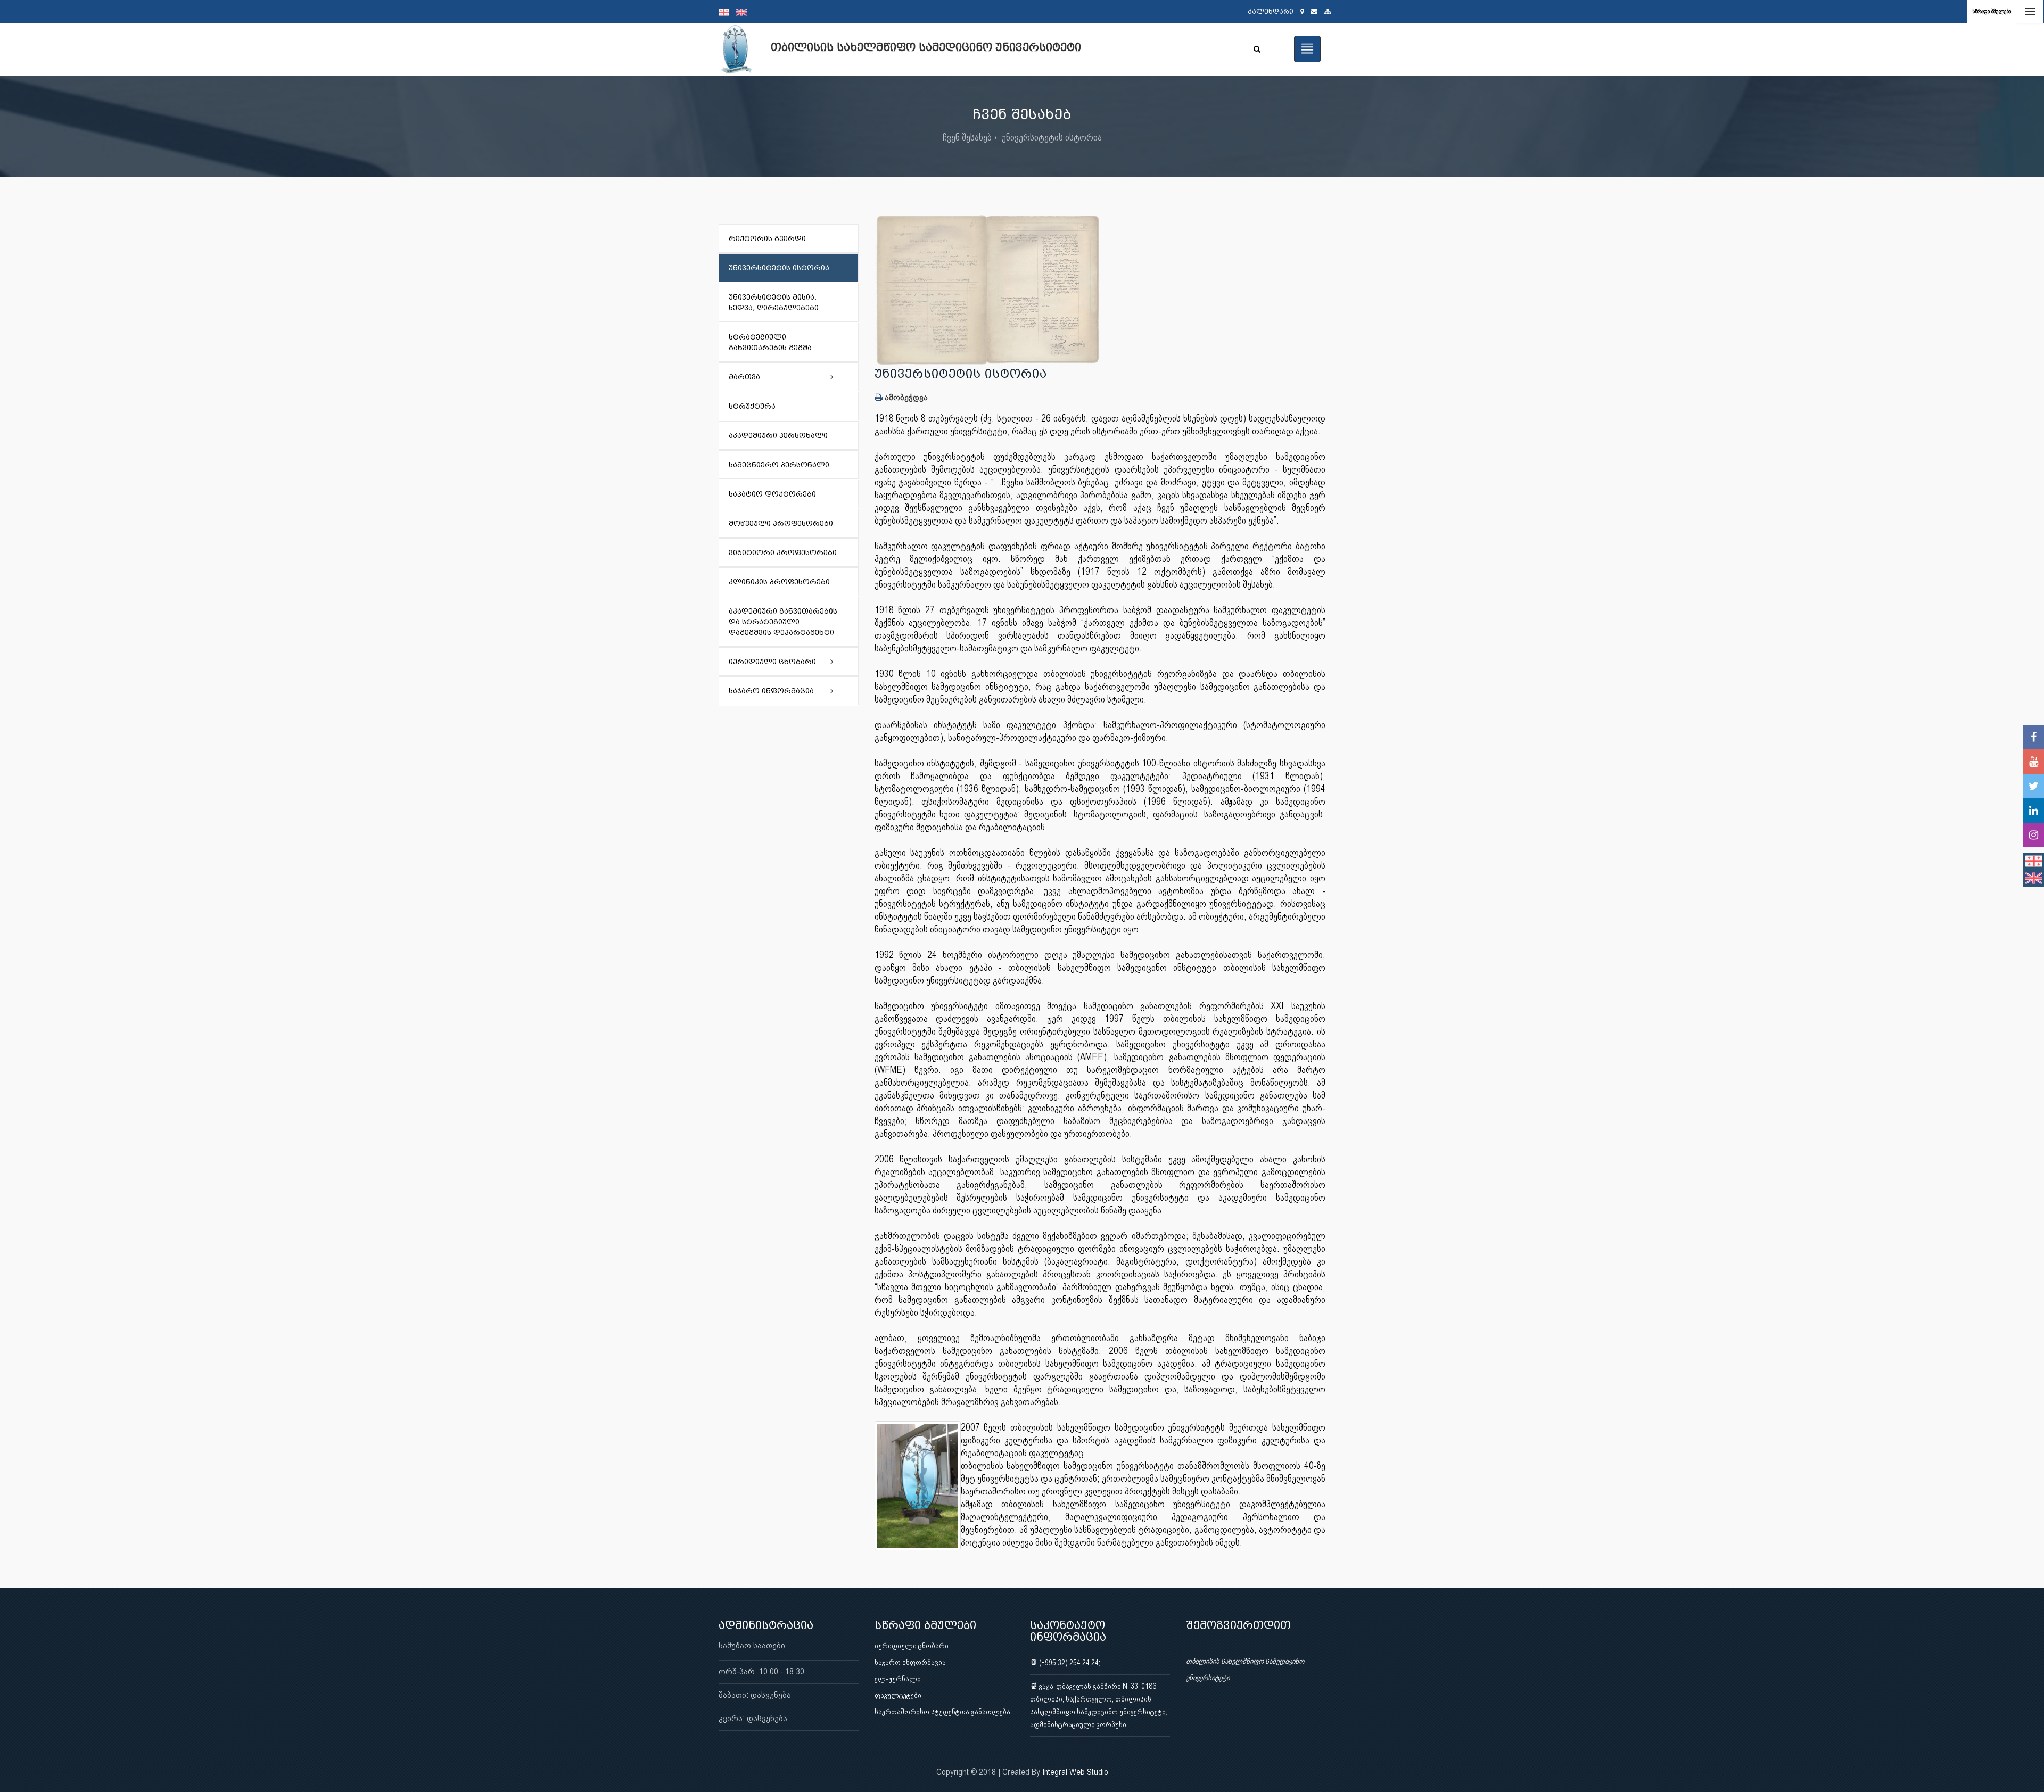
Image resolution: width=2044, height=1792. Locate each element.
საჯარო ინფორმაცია (910, 1662)
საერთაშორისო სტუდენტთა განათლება (942, 1712)
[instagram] (2034, 835)
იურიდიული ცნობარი (912, 1646)
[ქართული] (727, 12)
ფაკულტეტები (898, 1695)
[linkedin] (2034, 811)
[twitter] (2034, 786)
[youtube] (2034, 762)
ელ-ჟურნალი (898, 1679)
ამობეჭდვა (905, 397)
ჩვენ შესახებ (967, 137)
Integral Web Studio (1075, 1772)
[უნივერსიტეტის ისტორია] (1100, 290)
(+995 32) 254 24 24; (1069, 1663)
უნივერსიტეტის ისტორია (1052, 137)
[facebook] (2034, 737)
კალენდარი (1271, 11)
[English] (744, 12)
